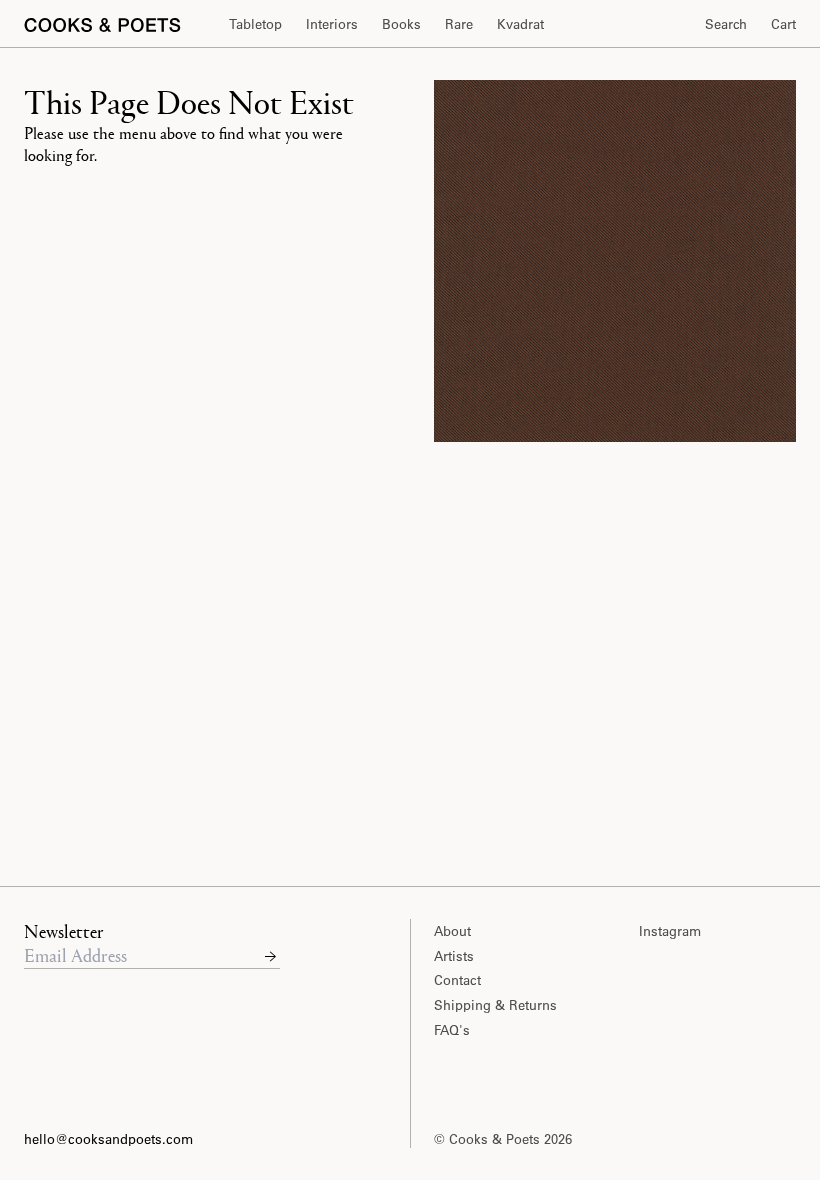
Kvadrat (520, 23)
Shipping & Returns (495, 1004)
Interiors (332, 23)
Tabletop (255, 23)
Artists (454, 955)
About (452, 930)
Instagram (670, 930)
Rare (459, 23)
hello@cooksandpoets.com (108, 1138)
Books (401, 23)
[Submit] (270, 955)
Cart (783, 23)
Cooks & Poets (496, 1138)
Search (726, 23)
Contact (457, 979)
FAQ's (452, 1029)
